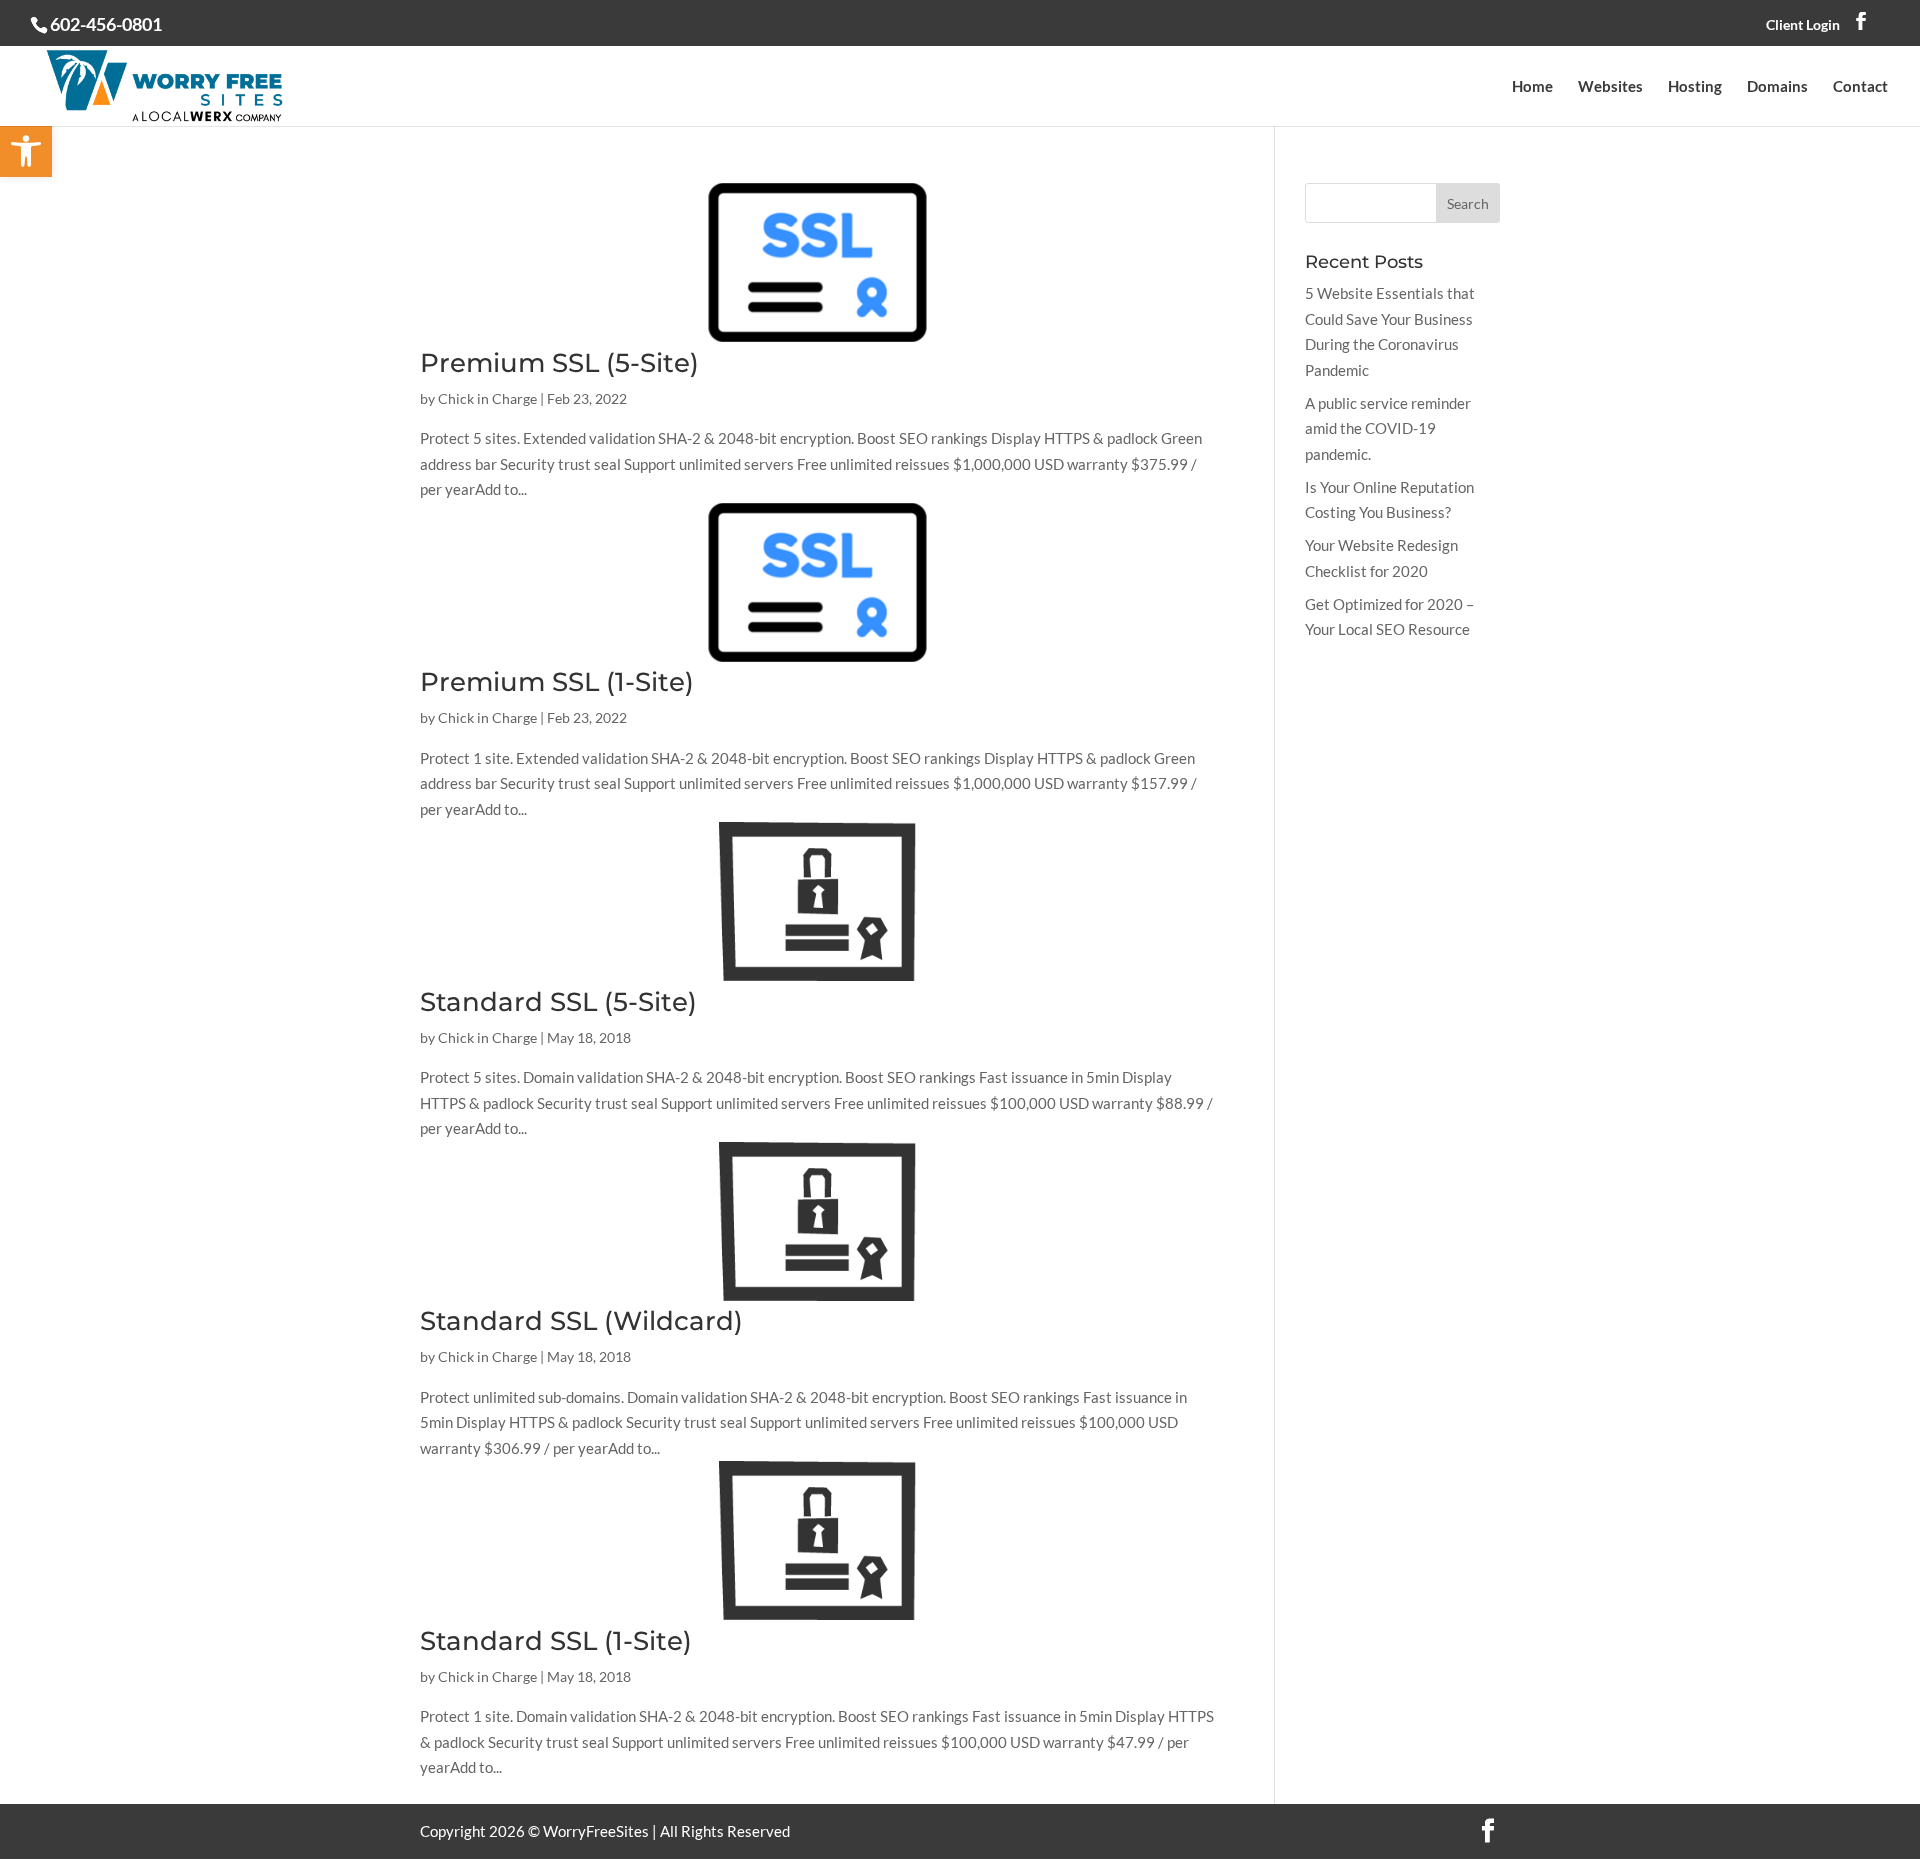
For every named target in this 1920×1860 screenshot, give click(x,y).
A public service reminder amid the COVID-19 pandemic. (1388, 428)
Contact (1860, 87)
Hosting (1695, 87)
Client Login (1803, 24)
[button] (26, 151)
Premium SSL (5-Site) (559, 363)
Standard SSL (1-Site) (556, 1641)
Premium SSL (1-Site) (557, 682)
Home (1532, 87)
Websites (1610, 87)
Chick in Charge (487, 398)
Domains (1777, 87)
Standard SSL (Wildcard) (581, 1321)
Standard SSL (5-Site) (558, 1002)
